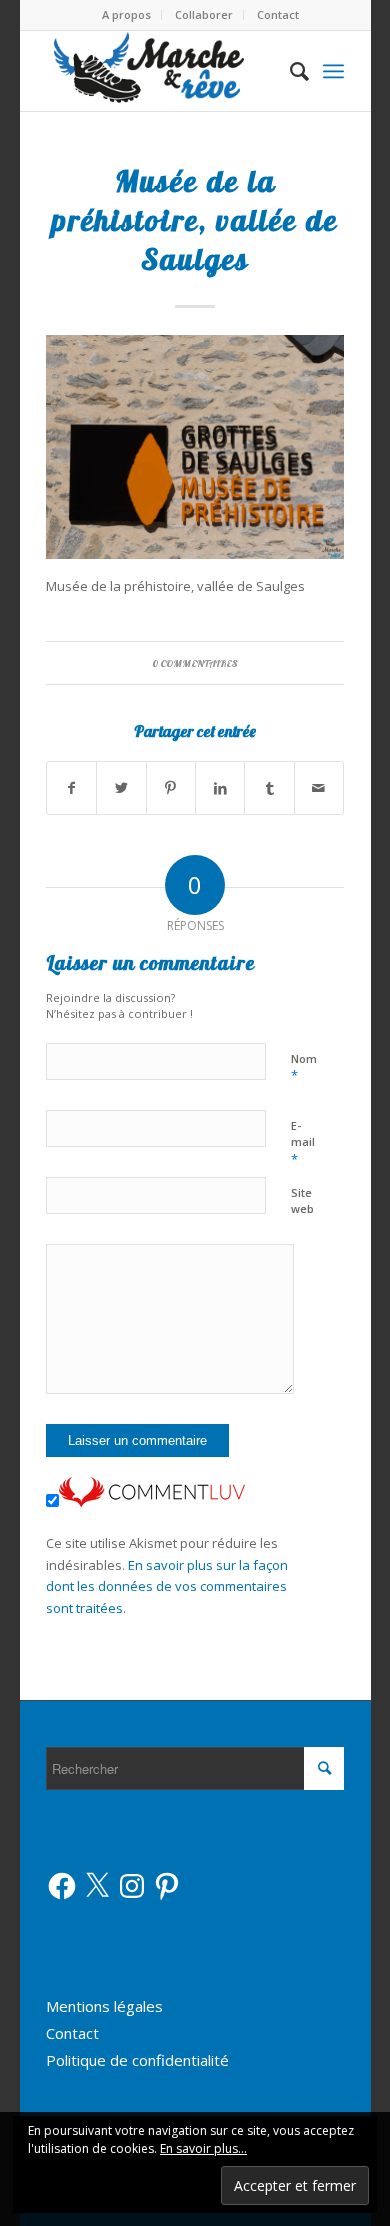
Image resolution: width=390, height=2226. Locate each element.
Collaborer (204, 14)
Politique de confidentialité (137, 2060)
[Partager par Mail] (319, 788)
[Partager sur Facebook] (71, 788)
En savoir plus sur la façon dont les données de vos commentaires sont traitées (167, 1586)
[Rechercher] (289, 71)
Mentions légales (104, 2006)
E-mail (303, 1143)
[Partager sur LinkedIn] (220, 788)
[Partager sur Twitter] (121, 788)
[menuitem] (127, 15)
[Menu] (333, 71)
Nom (304, 1068)
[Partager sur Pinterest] (171, 788)
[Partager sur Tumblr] (269, 788)
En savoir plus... (203, 2148)
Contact (278, 14)
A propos (126, 14)
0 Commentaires (195, 663)
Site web (302, 1201)
